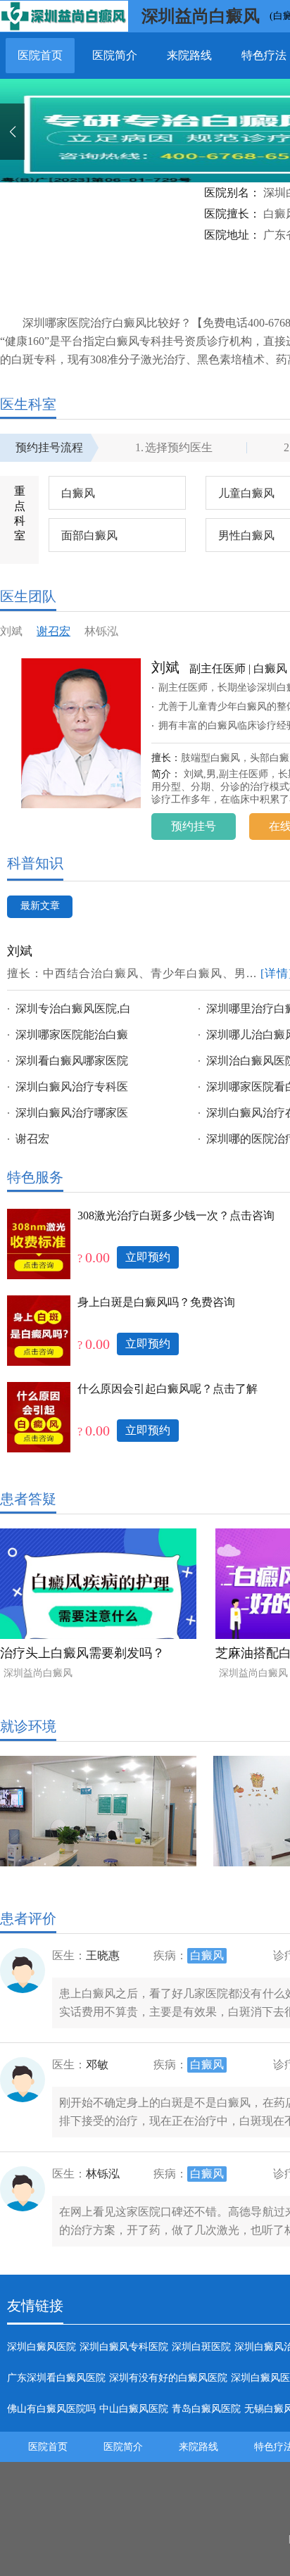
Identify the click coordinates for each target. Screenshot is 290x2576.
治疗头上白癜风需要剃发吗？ (82, 1653)
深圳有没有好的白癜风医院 (168, 2378)
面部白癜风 (89, 535)
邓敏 (97, 2065)
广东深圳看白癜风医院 (56, 2378)
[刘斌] (81, 742)
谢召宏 (53, 632)
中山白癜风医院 (134, 2409)
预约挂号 (194, 826)
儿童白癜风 (246, 493)
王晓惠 (103, 1955)
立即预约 (148, 1257)
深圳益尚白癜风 (201, 16)
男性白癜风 (246, 535)
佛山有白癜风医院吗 (51, 2409)
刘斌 (11, 632)
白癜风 (78, 493)
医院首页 (40, 55)
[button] (12, 132)
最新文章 (40, 906)
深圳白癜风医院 (42, 2347)
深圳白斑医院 (201, 2347)
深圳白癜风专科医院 (124, 2347)
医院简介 (115, 55)
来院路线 (189, 55)
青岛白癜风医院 (206, 2409)
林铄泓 (101, 632)
